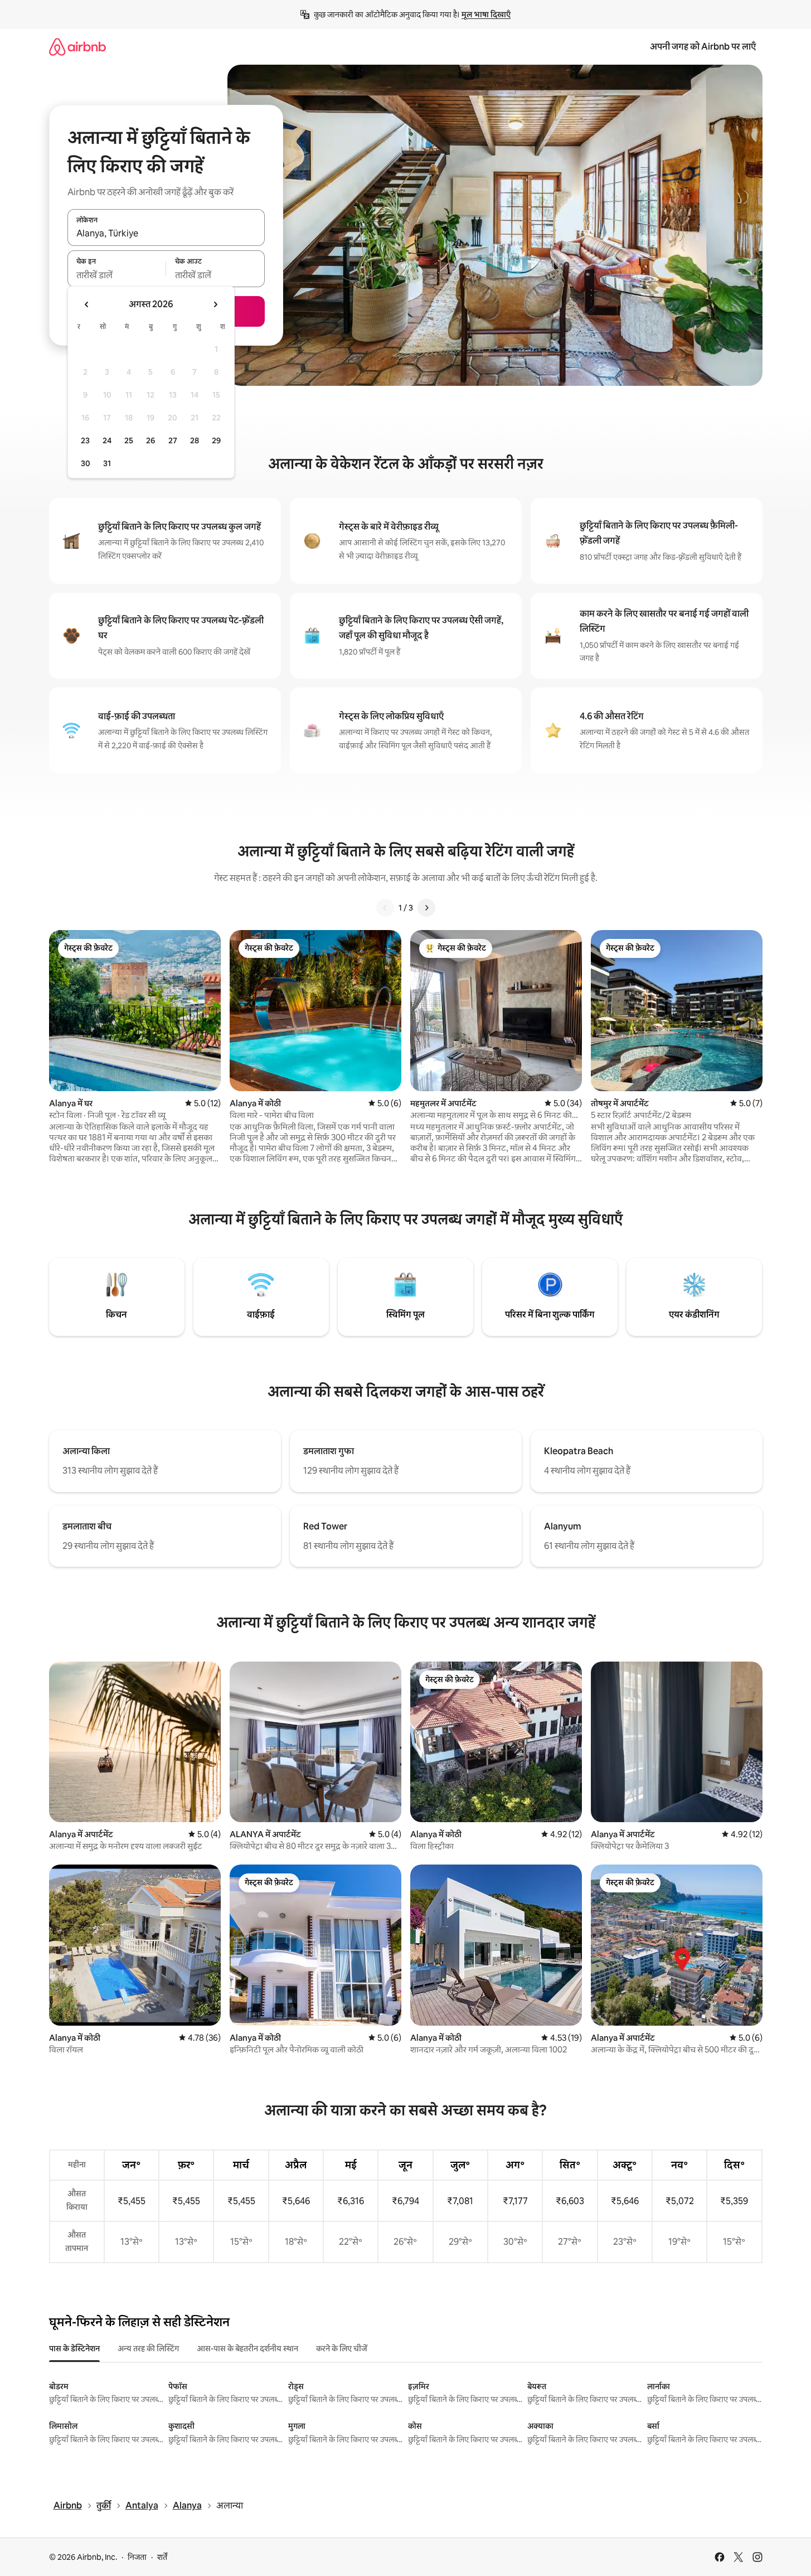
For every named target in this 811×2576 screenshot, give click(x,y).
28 (195, 440)
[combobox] (166, 234)
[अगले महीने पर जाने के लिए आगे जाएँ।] (215, 304)
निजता (137, 2557)
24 (107, 440)
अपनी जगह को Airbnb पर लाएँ (703, 47)
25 (129, 440)
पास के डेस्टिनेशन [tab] (74, 2349)
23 (85, 440)
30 (86, 463)
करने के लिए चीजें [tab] (342, 2349)
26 (150, 440)
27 (173, 440)
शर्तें (162, 2557)
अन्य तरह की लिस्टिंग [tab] (148, 2349)
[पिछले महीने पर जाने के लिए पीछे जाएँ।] (87, 304)
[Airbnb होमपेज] (77, 47)
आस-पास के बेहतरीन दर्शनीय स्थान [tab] (247, 2349)
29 (216, 440)
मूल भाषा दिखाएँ (486, 14)
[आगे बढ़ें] (426, 908)
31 (107, 463)
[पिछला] (385, 908)
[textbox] (117, 275)
